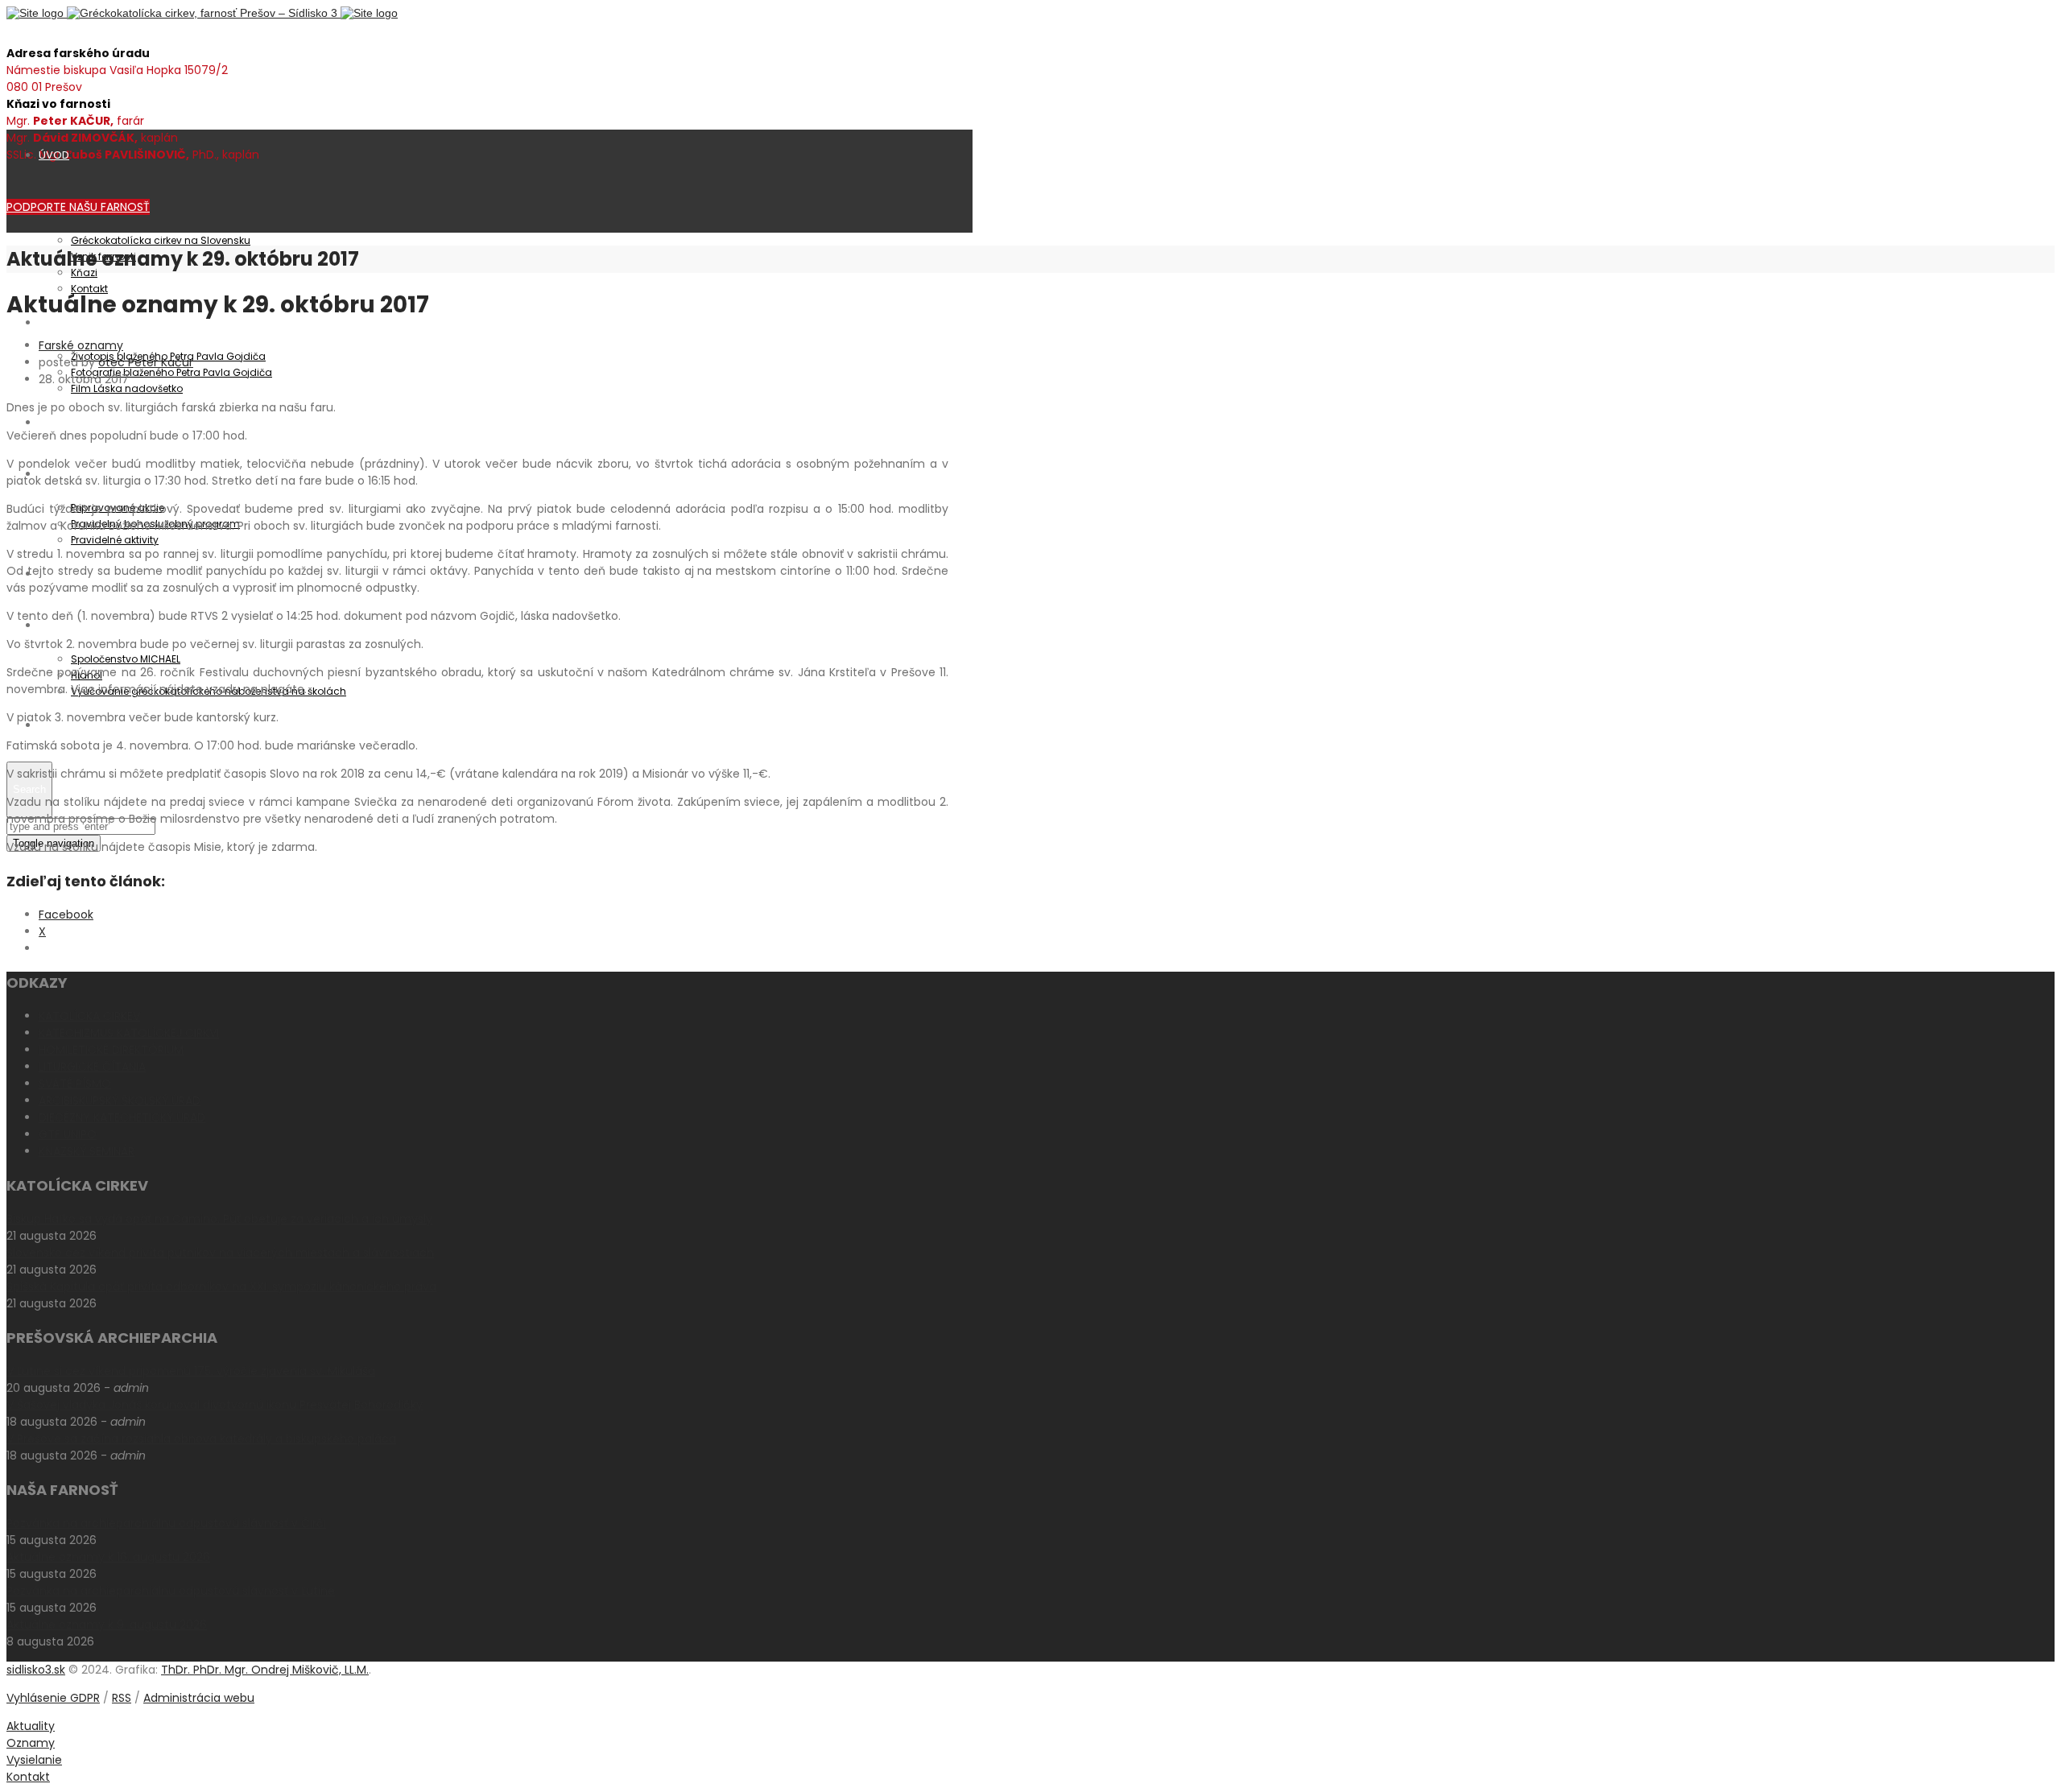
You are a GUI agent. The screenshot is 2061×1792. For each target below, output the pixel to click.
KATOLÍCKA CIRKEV (89, 1016)
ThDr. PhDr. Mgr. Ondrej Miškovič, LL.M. (265, 1670)
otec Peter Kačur (146, 362)
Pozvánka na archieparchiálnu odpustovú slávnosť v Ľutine (171, 1591)
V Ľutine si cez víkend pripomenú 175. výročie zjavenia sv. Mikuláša (191, 1371)
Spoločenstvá (75, 625)
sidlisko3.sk (36, 1670)
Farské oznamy (81, 345)
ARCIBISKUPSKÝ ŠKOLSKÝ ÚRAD (120, 1100)
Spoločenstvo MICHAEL (126, 659)
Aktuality (60, 422)
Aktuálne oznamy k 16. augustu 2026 (108, 1557)
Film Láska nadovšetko (127, 388)
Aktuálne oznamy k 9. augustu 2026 (107, 1625)
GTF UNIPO (68, 1134)
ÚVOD (54, 155)
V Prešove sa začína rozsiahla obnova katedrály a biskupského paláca (201, 1439)
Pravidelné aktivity (115, 540)
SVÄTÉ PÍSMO (75, 1084)
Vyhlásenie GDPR (53, 1698)
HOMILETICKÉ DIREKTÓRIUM (111, 1050)
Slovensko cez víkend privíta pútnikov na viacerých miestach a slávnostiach (220, 1253)
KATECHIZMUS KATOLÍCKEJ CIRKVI (129, 1033)
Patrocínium (70, 322)
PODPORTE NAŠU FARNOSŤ (78, 207)
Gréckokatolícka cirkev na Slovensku (161, 240)
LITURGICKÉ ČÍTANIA (92, 1067)
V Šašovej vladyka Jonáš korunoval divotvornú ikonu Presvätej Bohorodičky (215, 1405)
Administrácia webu (199, 1698)
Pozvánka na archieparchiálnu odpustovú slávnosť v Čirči (166, 1523)
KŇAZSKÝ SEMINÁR (87, 1151)
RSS (122, 1698)
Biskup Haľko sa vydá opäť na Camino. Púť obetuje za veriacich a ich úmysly (219, 1219)
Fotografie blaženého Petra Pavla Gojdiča (171, 372)
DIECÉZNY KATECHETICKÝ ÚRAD (122, 1117)
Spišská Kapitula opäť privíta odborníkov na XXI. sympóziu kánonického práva (221, 1286)
